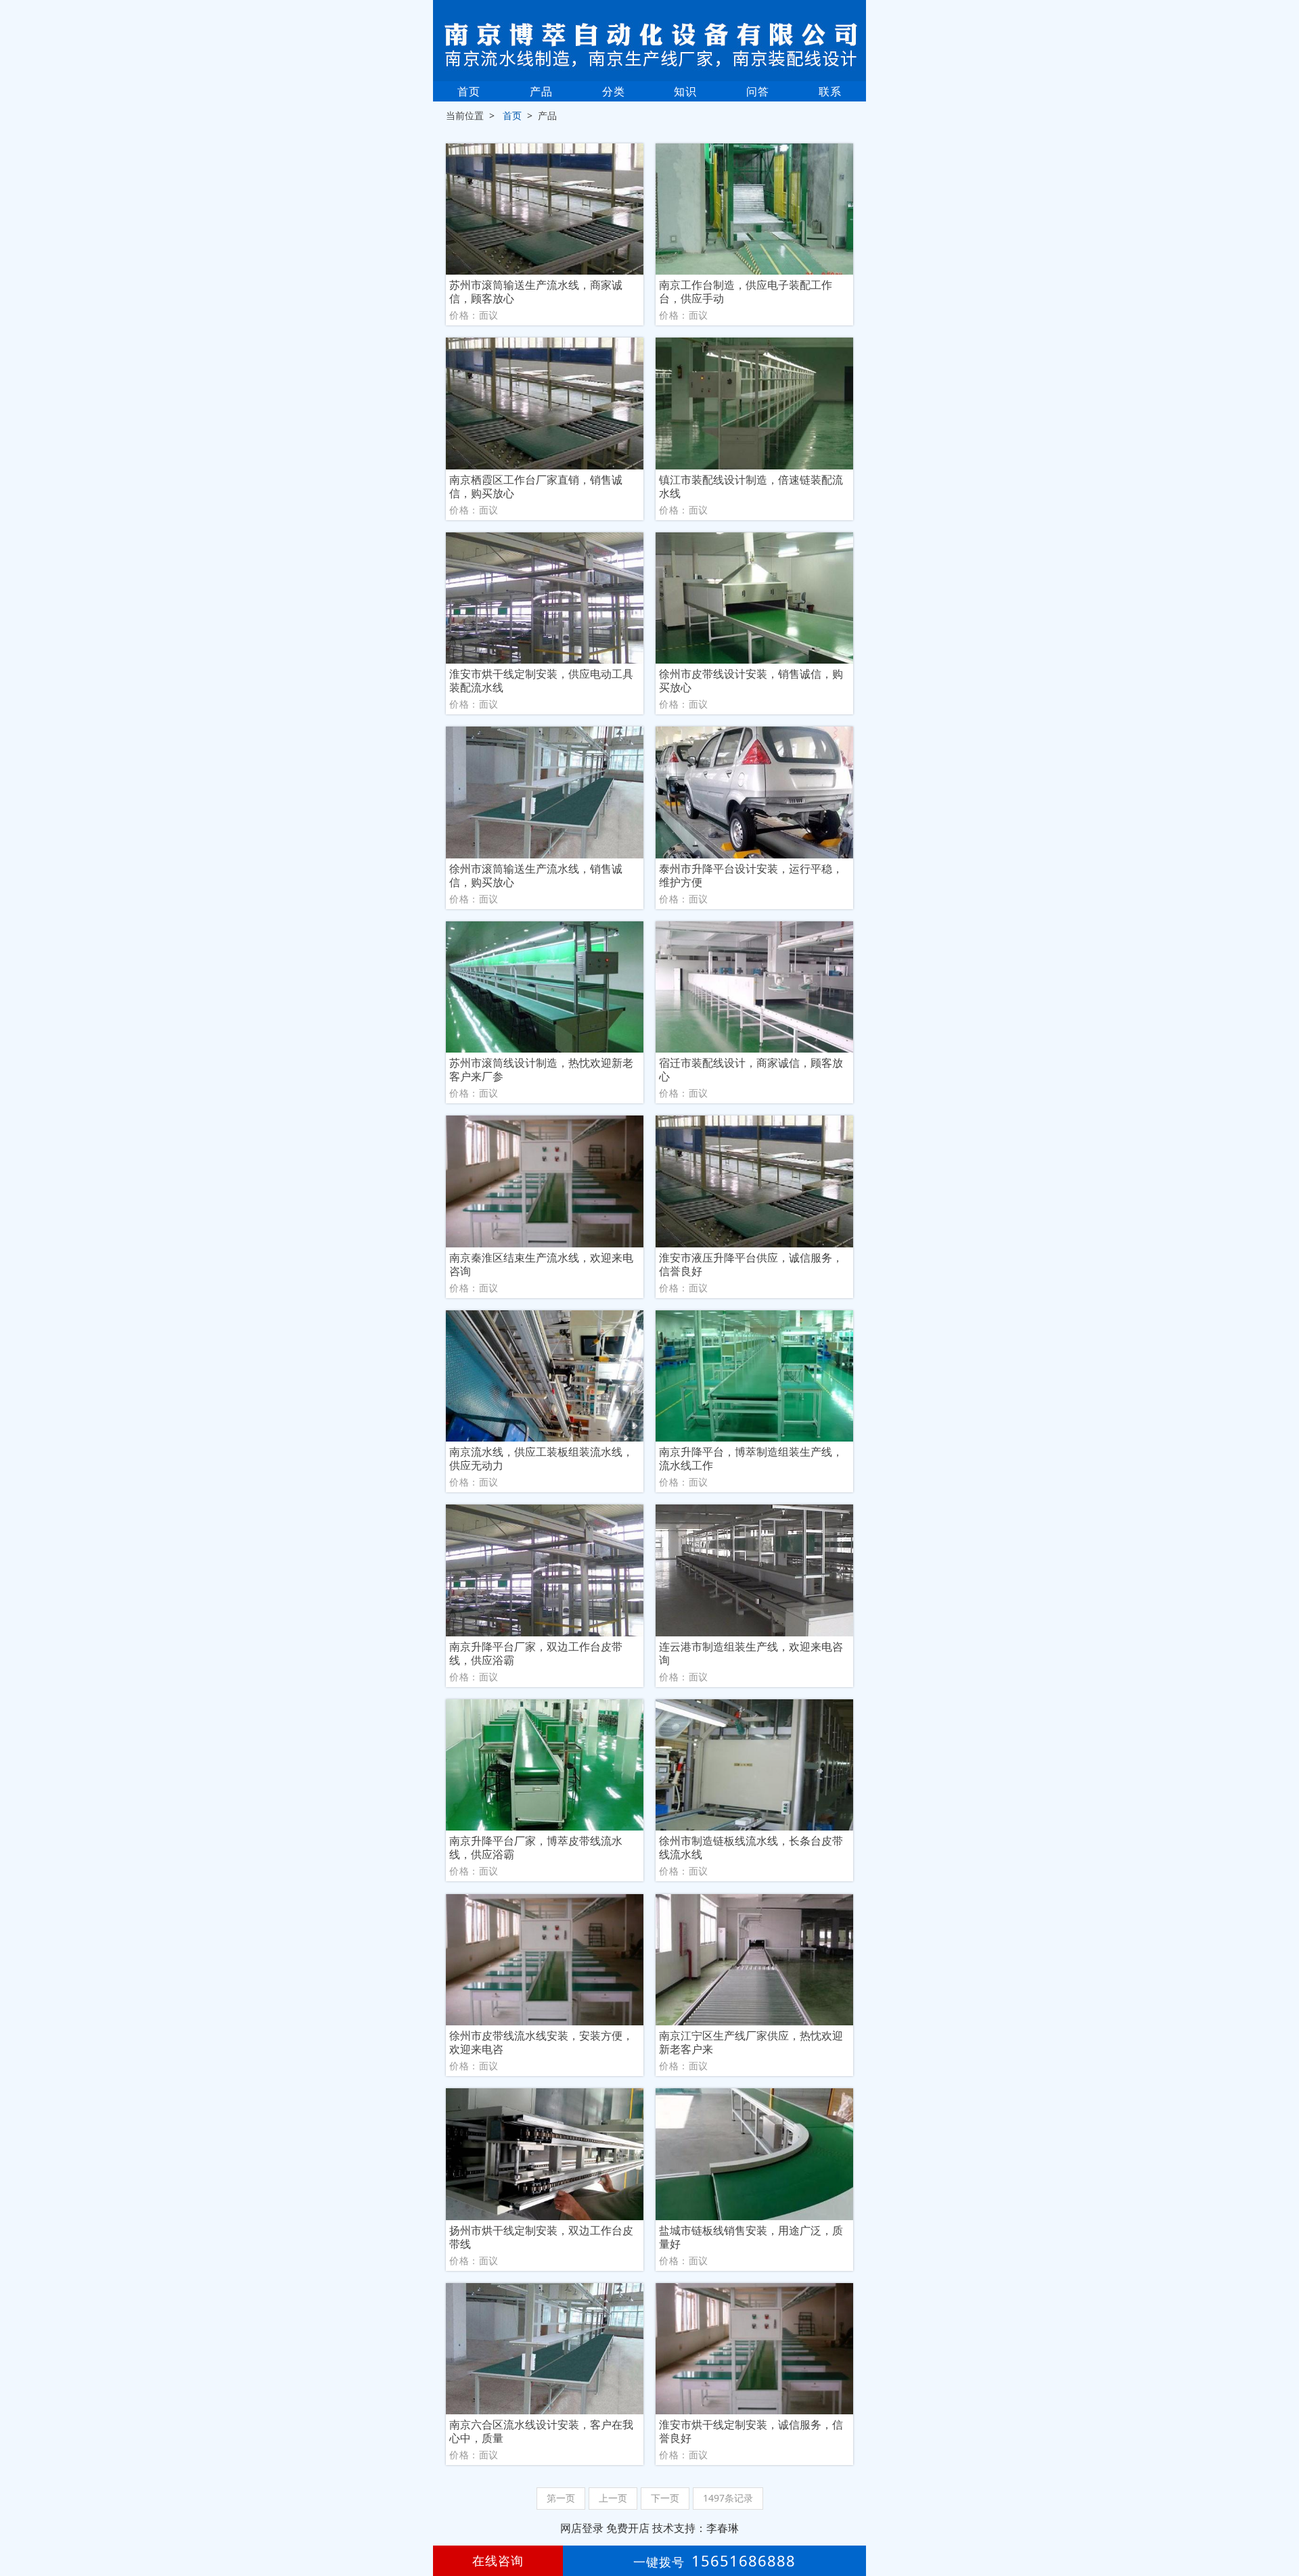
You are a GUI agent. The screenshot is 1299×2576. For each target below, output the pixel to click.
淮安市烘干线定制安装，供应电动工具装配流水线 (541, 681)
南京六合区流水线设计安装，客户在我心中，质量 (541, 2431)
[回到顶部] (1281, 2525)
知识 (685, 91)
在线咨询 (498, 2560)
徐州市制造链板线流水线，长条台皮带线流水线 (751, 1847)
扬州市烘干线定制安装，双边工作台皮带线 (541, 2237)
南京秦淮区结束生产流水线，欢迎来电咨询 (541, 1264)
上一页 (613, 2498)
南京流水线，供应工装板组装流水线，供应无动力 (541, 1458)
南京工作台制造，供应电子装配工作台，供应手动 (746, 292)
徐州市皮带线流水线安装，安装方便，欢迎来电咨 (541, 2042)
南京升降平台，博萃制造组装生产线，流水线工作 (751, 1458)
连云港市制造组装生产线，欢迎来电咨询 (751, 1653)
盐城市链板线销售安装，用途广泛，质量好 (751, 2237)
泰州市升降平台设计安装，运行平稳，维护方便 (751, 875)
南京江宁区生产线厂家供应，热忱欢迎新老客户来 (751, 2042)
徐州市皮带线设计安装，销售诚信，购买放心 (751, 681)
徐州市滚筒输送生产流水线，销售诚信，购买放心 (536, 875)
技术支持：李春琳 (696, 2528)
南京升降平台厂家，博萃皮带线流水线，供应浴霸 (536, 1847)
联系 (830, 91)
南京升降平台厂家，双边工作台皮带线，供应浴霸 (536, 1653)
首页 (469, 91)
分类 (614, 91)
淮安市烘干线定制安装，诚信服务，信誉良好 (751, 2431)
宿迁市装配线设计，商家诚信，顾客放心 (751, 1069)
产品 (541, 91)
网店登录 (582, 2528)
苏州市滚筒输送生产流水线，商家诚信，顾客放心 (536, 292)
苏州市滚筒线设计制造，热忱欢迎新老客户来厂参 (541, 1069)
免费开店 (628, 2528)
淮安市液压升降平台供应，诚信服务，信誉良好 (751, 1264)
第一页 (561, 2498)
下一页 (665, 2498)
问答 (758, 91)
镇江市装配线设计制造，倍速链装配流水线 (751, 486)
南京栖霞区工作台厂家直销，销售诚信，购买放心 (536, 486)
